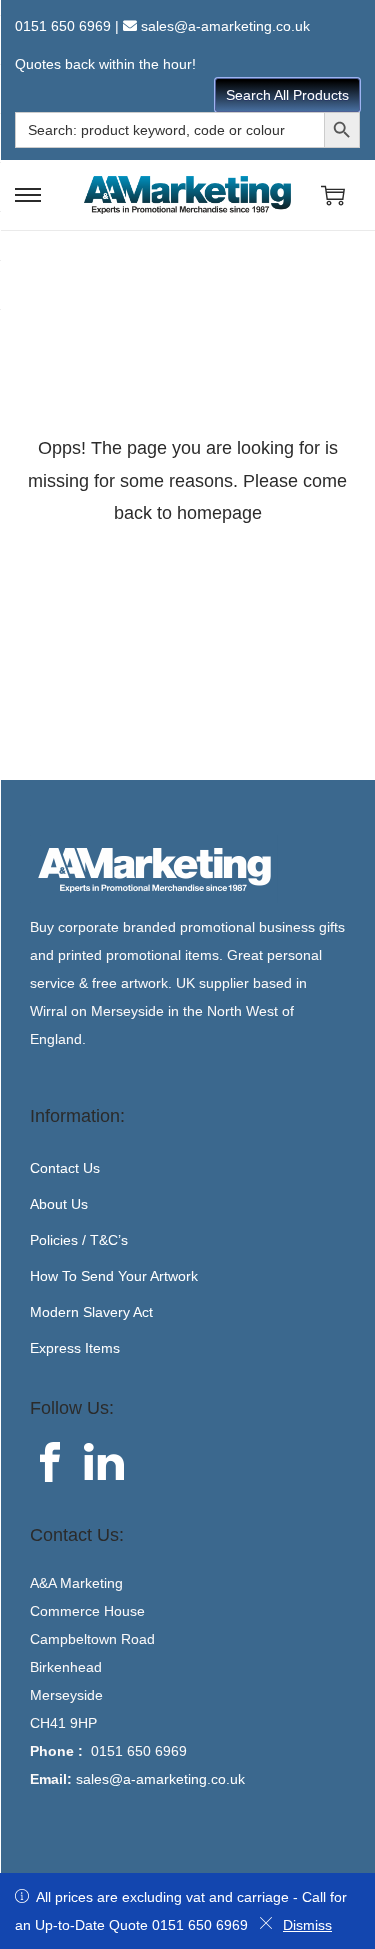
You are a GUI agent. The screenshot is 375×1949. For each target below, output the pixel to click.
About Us (59, 1204)
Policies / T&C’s (79, 1240)
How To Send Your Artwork (114, 1276)
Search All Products (287, 95)
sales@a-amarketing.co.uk (225, 26)
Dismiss (307, 1925)
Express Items (75, 1348)
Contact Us (65, 1168)
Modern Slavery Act (91, 1312)
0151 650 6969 (63, 26)
